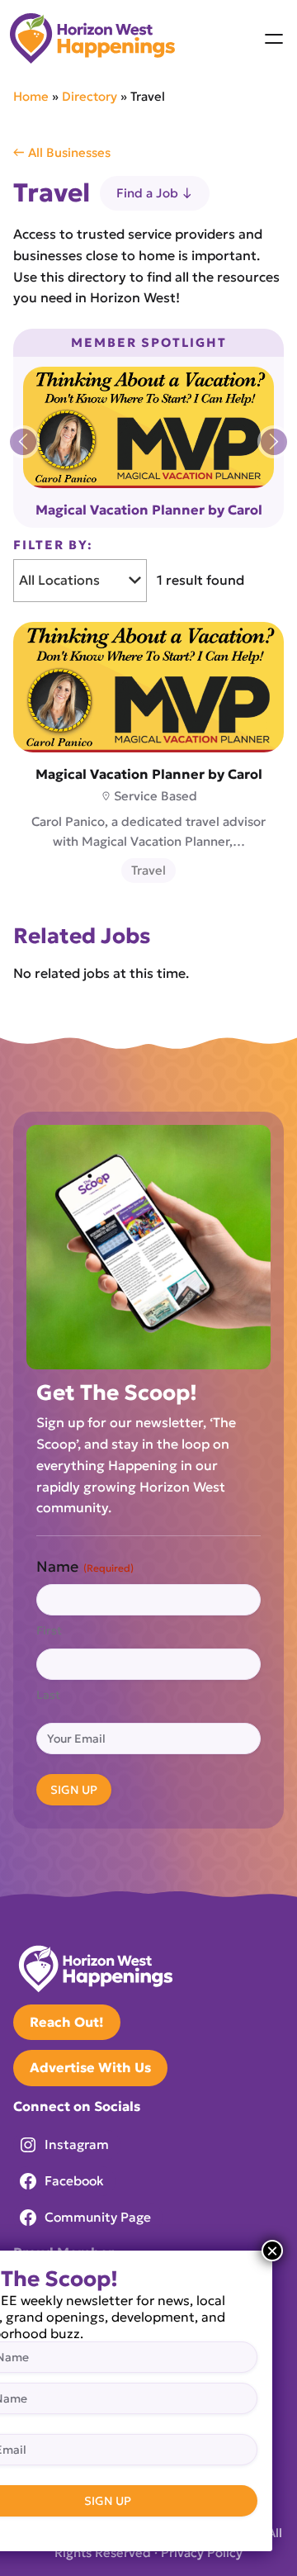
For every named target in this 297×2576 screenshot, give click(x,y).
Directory (90, 96)
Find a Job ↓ (155, 193)
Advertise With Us (90, 2067)
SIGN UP (74, 1790)
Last (48, 1695)
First (49, 1630)
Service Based (156, 796)
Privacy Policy (202, 2552)
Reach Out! (67, 2022)
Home (31, 96)
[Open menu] (274, 39)
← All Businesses (62, 152)
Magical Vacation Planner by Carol (149, 510)
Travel (148, 870)
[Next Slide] (274, 442)
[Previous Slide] (23, 442)
